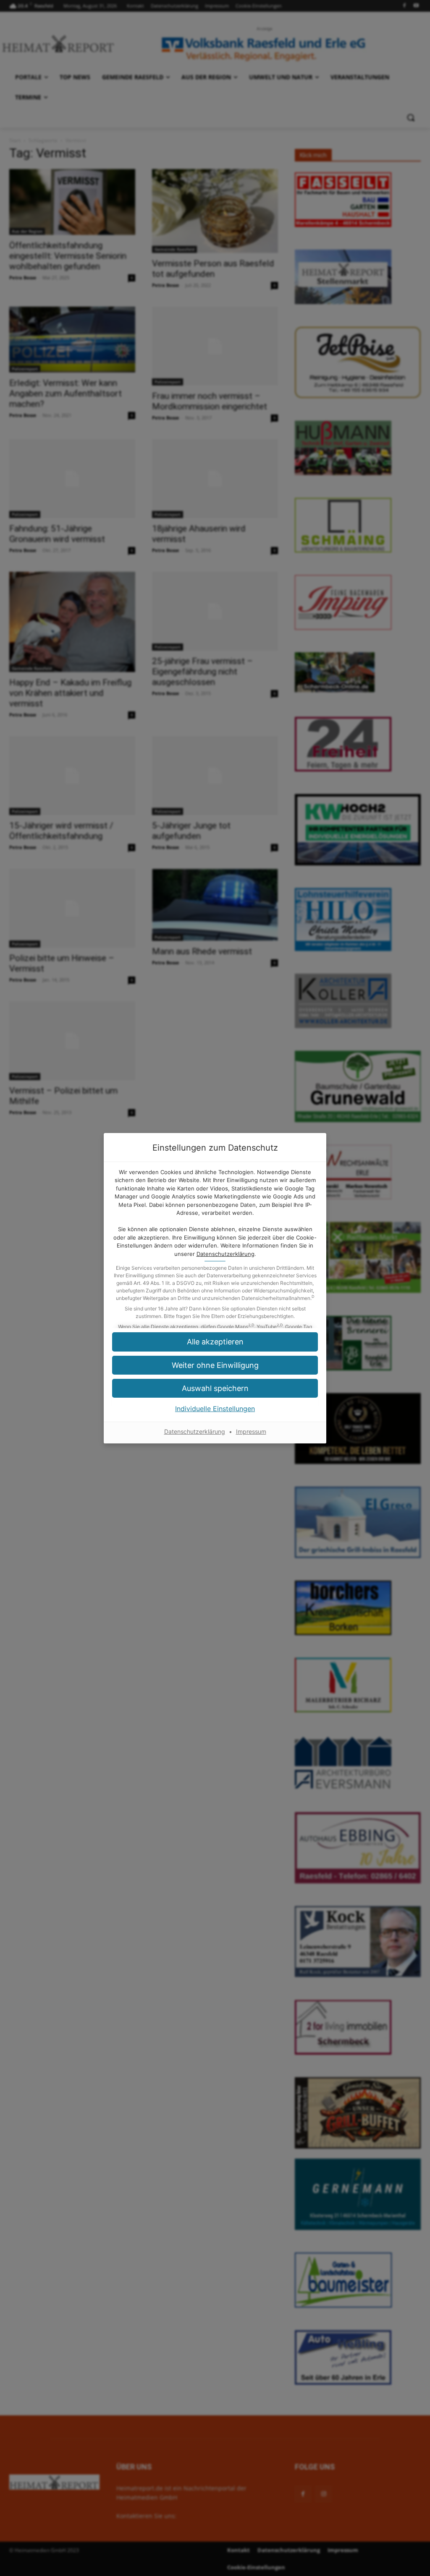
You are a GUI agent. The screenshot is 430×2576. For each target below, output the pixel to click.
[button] (215, 1365)
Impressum (251, 1431)
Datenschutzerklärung (225, 1254)
